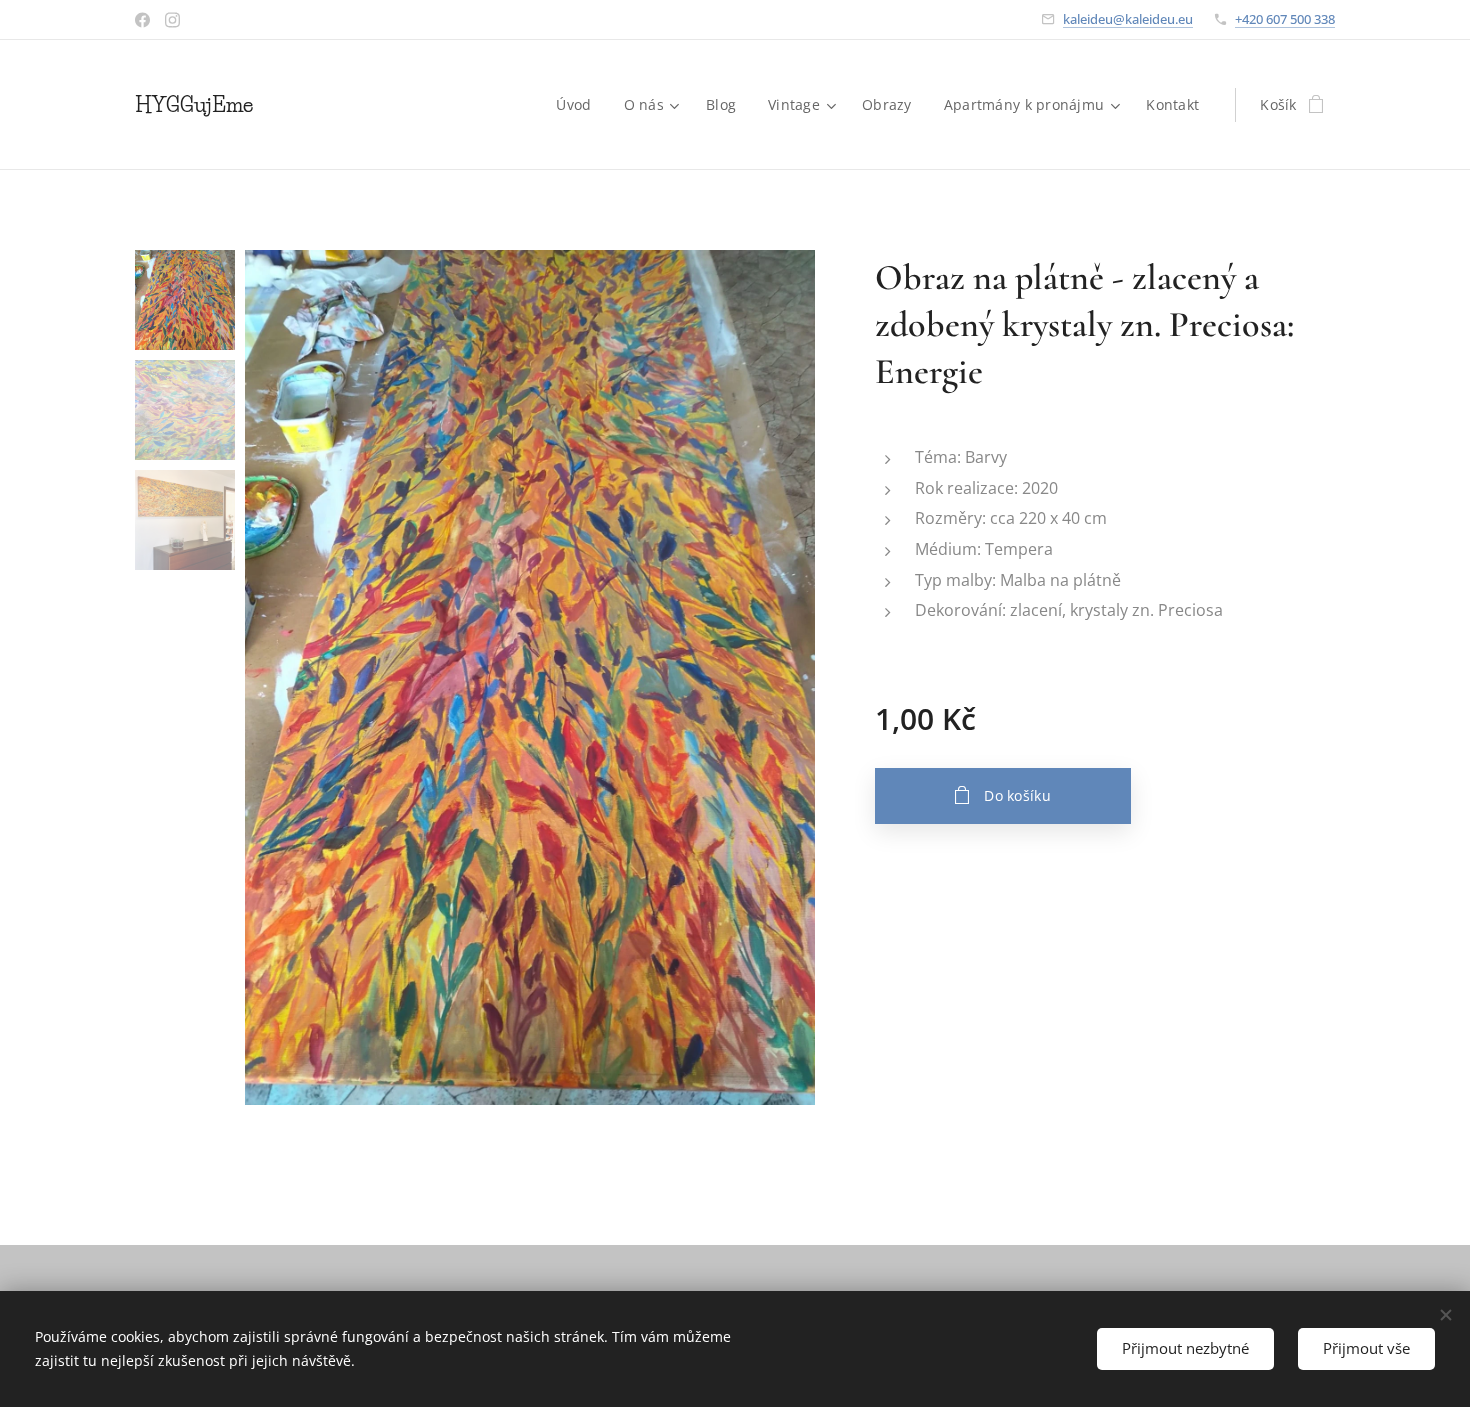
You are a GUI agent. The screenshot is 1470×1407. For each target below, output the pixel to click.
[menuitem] (579, 105)
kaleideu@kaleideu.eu (1128, 19)
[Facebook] (142, 20)
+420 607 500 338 (1285, 19)
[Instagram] (172, 20)
